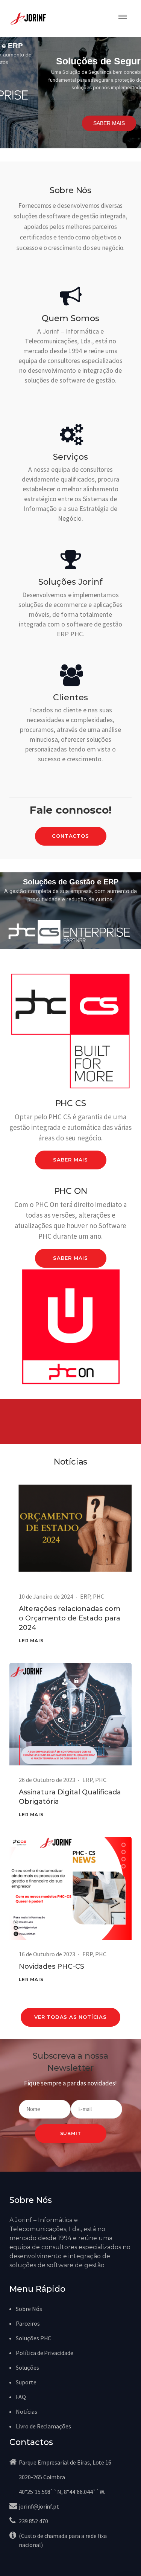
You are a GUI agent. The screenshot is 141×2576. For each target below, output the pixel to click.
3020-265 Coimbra (42, 2477)
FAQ (21, 2397)
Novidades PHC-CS (52, 1966)
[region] (70, 93)
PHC (99, 1596)
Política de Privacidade (45, 2353)
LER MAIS (31, 1641)
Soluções (27, 2367)
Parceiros (28, 2323)
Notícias (27, 2411)
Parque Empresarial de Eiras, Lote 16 (65, 2462)
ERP (85, 1596)
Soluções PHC (33, 2338)
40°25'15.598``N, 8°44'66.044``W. (62, 2492)
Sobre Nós (29, 2309)
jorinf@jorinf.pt (39, 2506)
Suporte (26, 2382)
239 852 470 (33, 2521)
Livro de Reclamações (43, 2426)
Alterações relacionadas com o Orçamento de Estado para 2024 (70, 1618)
